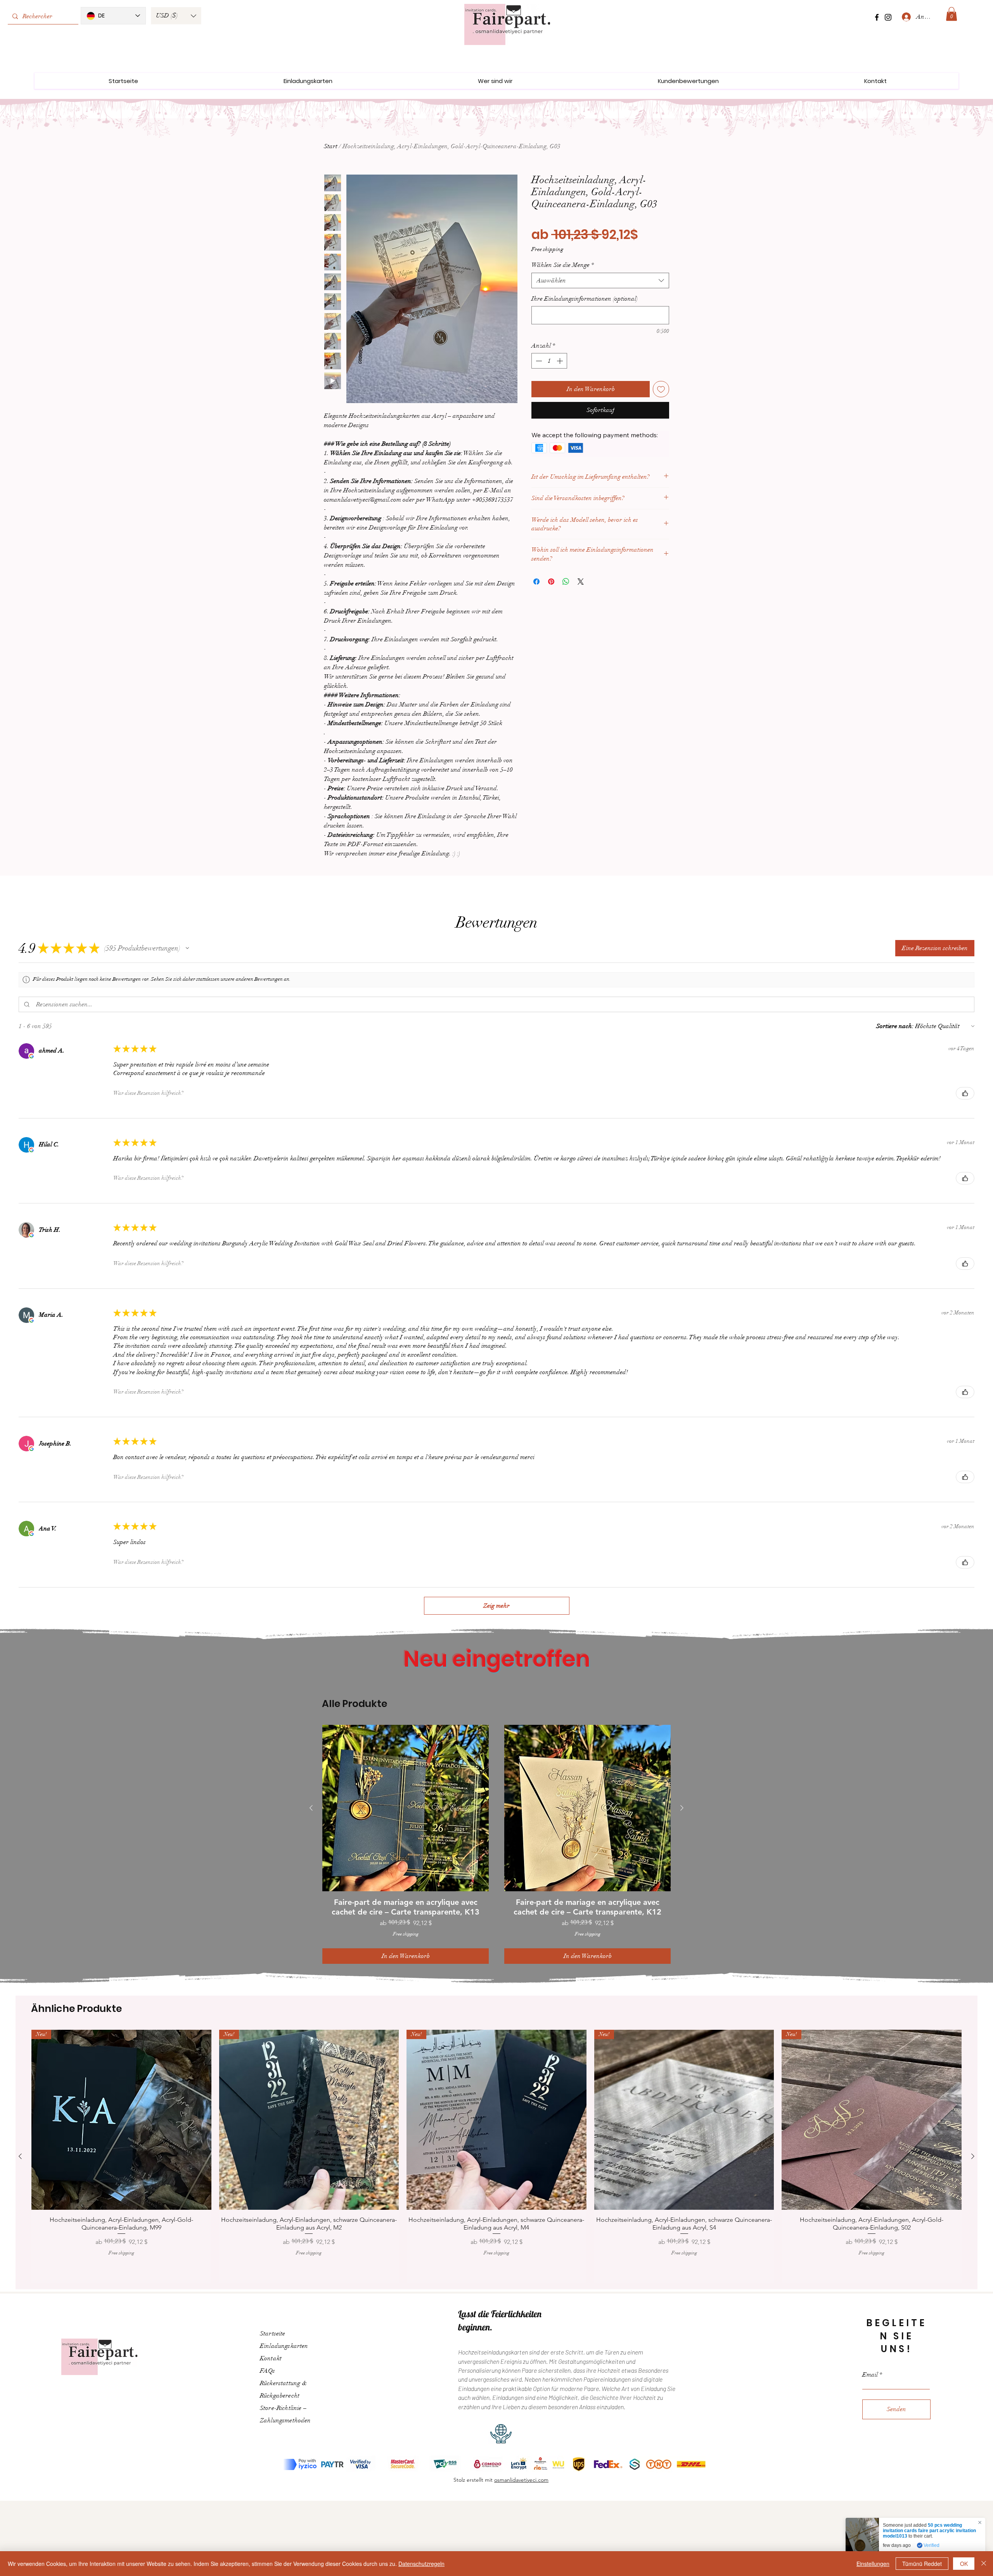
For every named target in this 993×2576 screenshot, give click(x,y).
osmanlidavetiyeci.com (521, 2467)
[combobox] (600, 280)
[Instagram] (888, 17)
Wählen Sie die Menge (563, 265)
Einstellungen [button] (873, 2564)
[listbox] (176, 16)
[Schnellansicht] (406, 1808)
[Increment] (561, 361)
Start (331, 146)
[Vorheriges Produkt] (311, 1808)
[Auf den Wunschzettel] (661, 389)
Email (870, 2362)
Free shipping (547, 249)
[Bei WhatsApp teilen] (566, 582)
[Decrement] (538, 361)
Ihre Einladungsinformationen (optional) (585, 299)
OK (964, 2564)
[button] (176, 16)
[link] (951, 14)
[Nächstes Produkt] (682, 1808)
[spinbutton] (549, 361)
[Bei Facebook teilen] (536, 582)
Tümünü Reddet (922, 2564)
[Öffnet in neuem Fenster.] (31, 1056)
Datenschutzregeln (421, 2564)
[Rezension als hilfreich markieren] (965, 1093)
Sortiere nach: (895, 1026)
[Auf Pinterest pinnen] (551, 582)
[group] (496, 1841)
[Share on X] (581, 582)
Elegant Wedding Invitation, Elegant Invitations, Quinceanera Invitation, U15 (930, 2531)
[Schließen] (984, 2564)
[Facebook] (877, 17)
